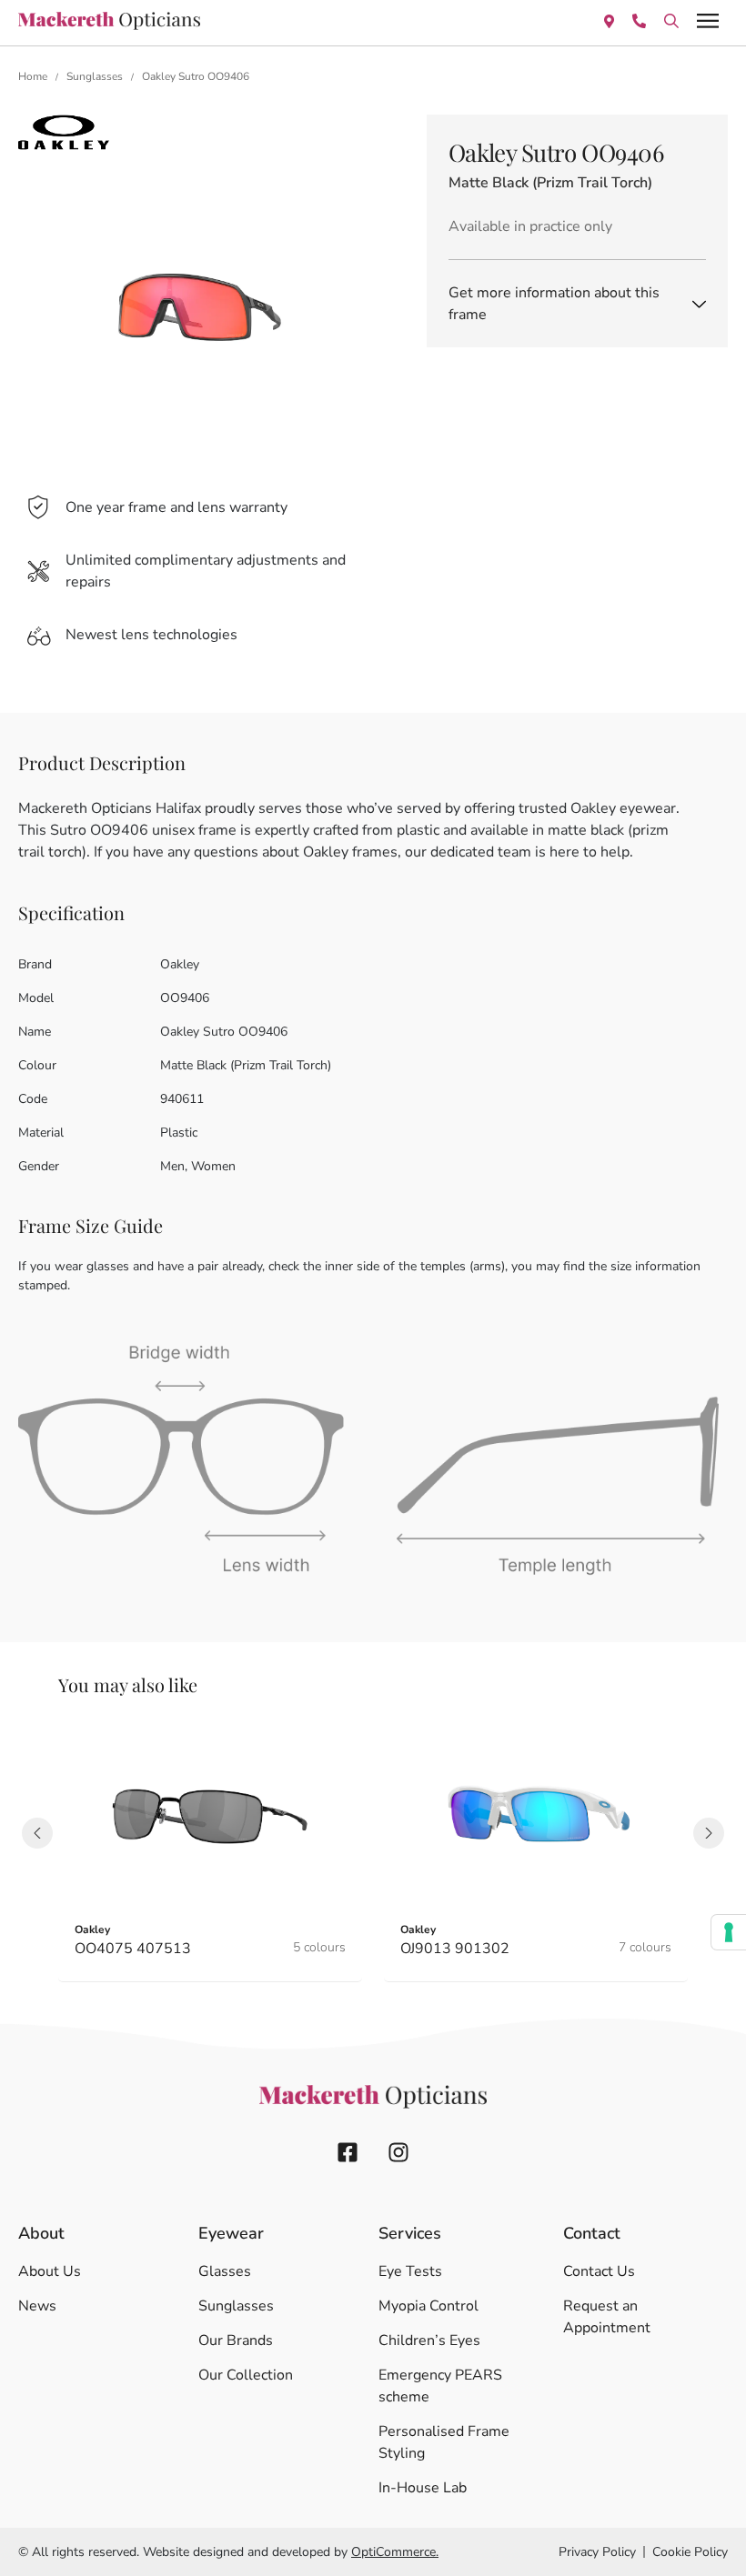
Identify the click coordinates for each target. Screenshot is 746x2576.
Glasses (225, 2271)
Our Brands (236, 2340)
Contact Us (599, 2271)
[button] (37, 1833)
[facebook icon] (348, 2152)
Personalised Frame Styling (444, 2442)
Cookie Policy (690, 2552)
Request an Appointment (607, 2317)
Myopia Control (428, 2306)
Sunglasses (95, 76)
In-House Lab (423, 2488)
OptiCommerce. (395, 2552)
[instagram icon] (398, 2152)
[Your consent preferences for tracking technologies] (729, 1932)
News (37, 2306)
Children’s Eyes (429, 2340)
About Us (50, 2271)
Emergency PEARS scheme (440, 2386)
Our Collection (246, 2375)
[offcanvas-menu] (708, 20)
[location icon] (671, 20)
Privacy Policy (597, 2552)
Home (33, 76)
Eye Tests (410, 2271)
